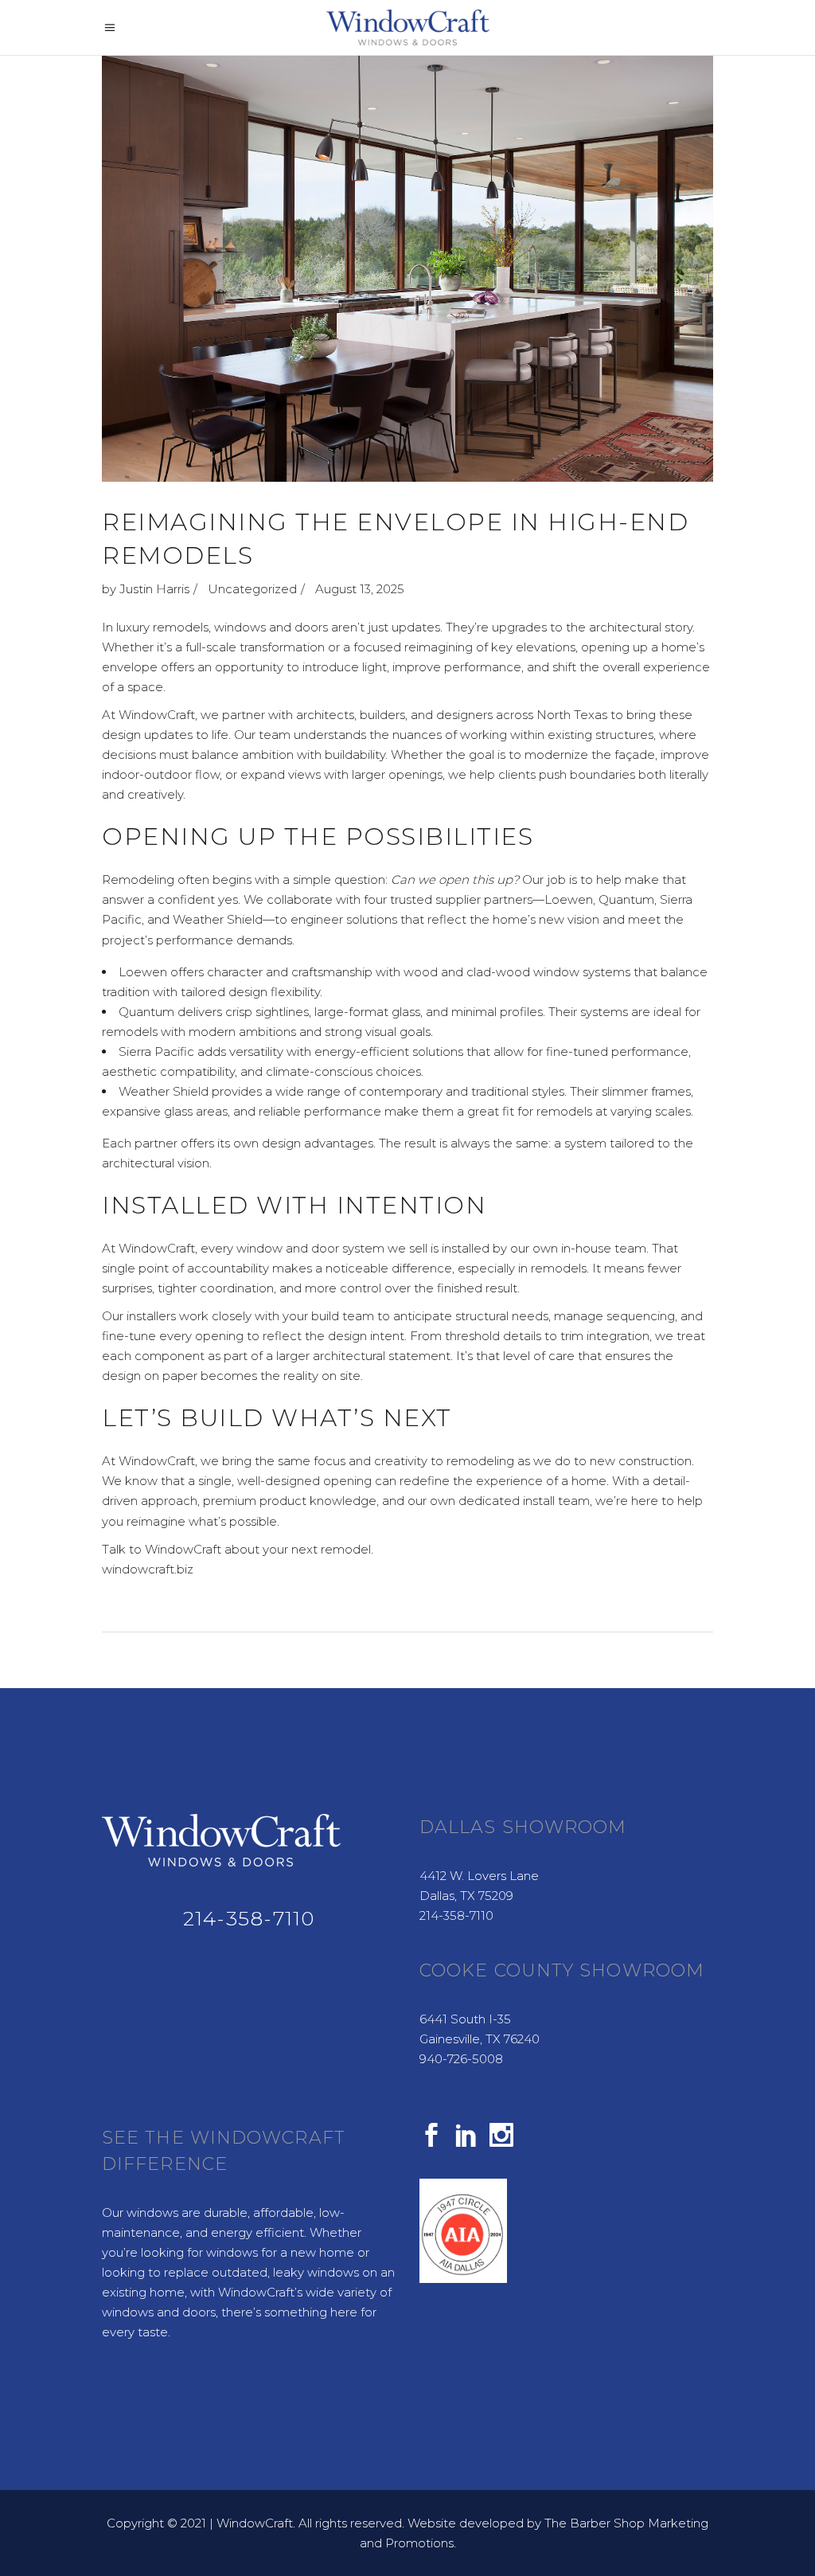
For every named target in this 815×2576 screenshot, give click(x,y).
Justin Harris (154, 589)
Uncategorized (252, 589)
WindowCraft (255, 2523)
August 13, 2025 (360, 589)
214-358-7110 (249, 1918)
